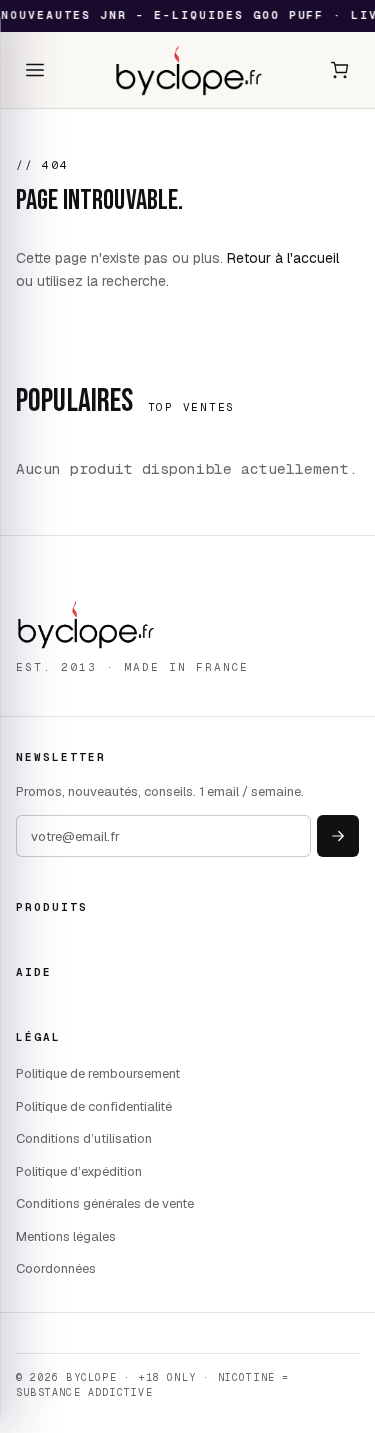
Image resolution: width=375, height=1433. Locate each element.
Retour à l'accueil (283, 258)
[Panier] (340, 70)
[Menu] (35, 70)
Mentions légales (66, 1236)
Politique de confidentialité (94, 1106)
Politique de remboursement (98, 1073)
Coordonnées (56, 1268)
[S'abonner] (338, 836)
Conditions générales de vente (105, 1203)
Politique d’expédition (79, 1171)
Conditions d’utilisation (84, 1138)
